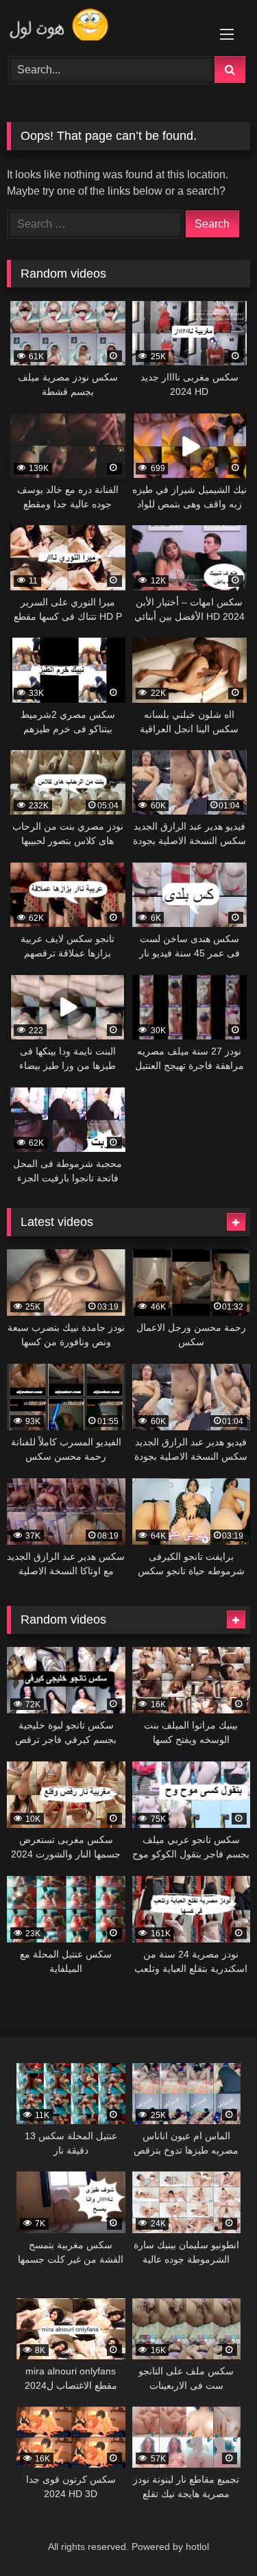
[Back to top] (215, 2535)
